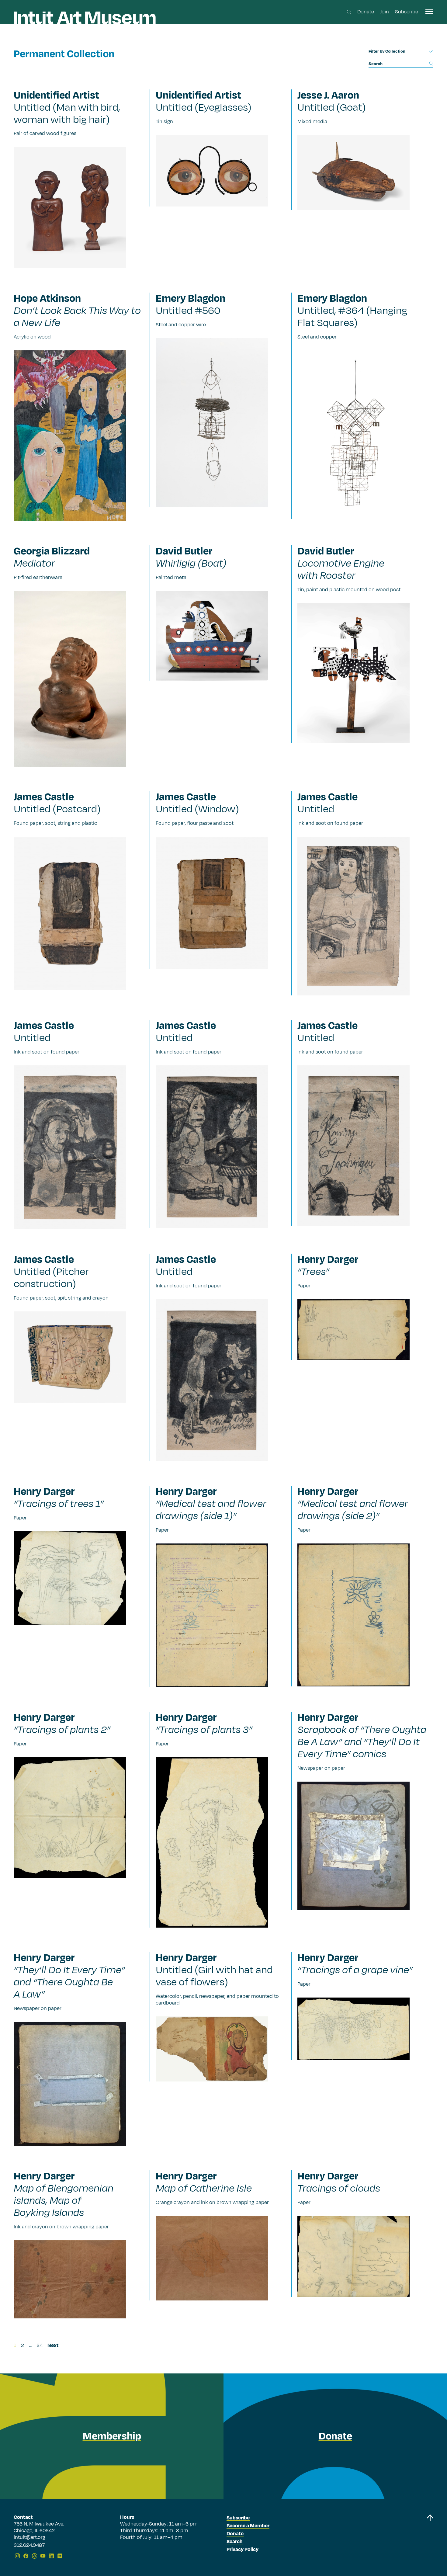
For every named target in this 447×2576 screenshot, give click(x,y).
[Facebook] (26, 2556)
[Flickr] (60, 2556)
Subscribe (407, 12)
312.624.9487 (29, 2546)
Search (235, 2542)
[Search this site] (349, 12)
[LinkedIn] (51, 2556)
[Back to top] (430, 2538)
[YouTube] (43, 2556)
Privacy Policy (243, 2550)
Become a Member (248, 2526)
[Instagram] (17, 2556)
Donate (366, 12)
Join (385, 12)
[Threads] (34, 2556)
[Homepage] (85, 18)
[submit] (431, 63)
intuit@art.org (29, 2537)
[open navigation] (429, 12)
